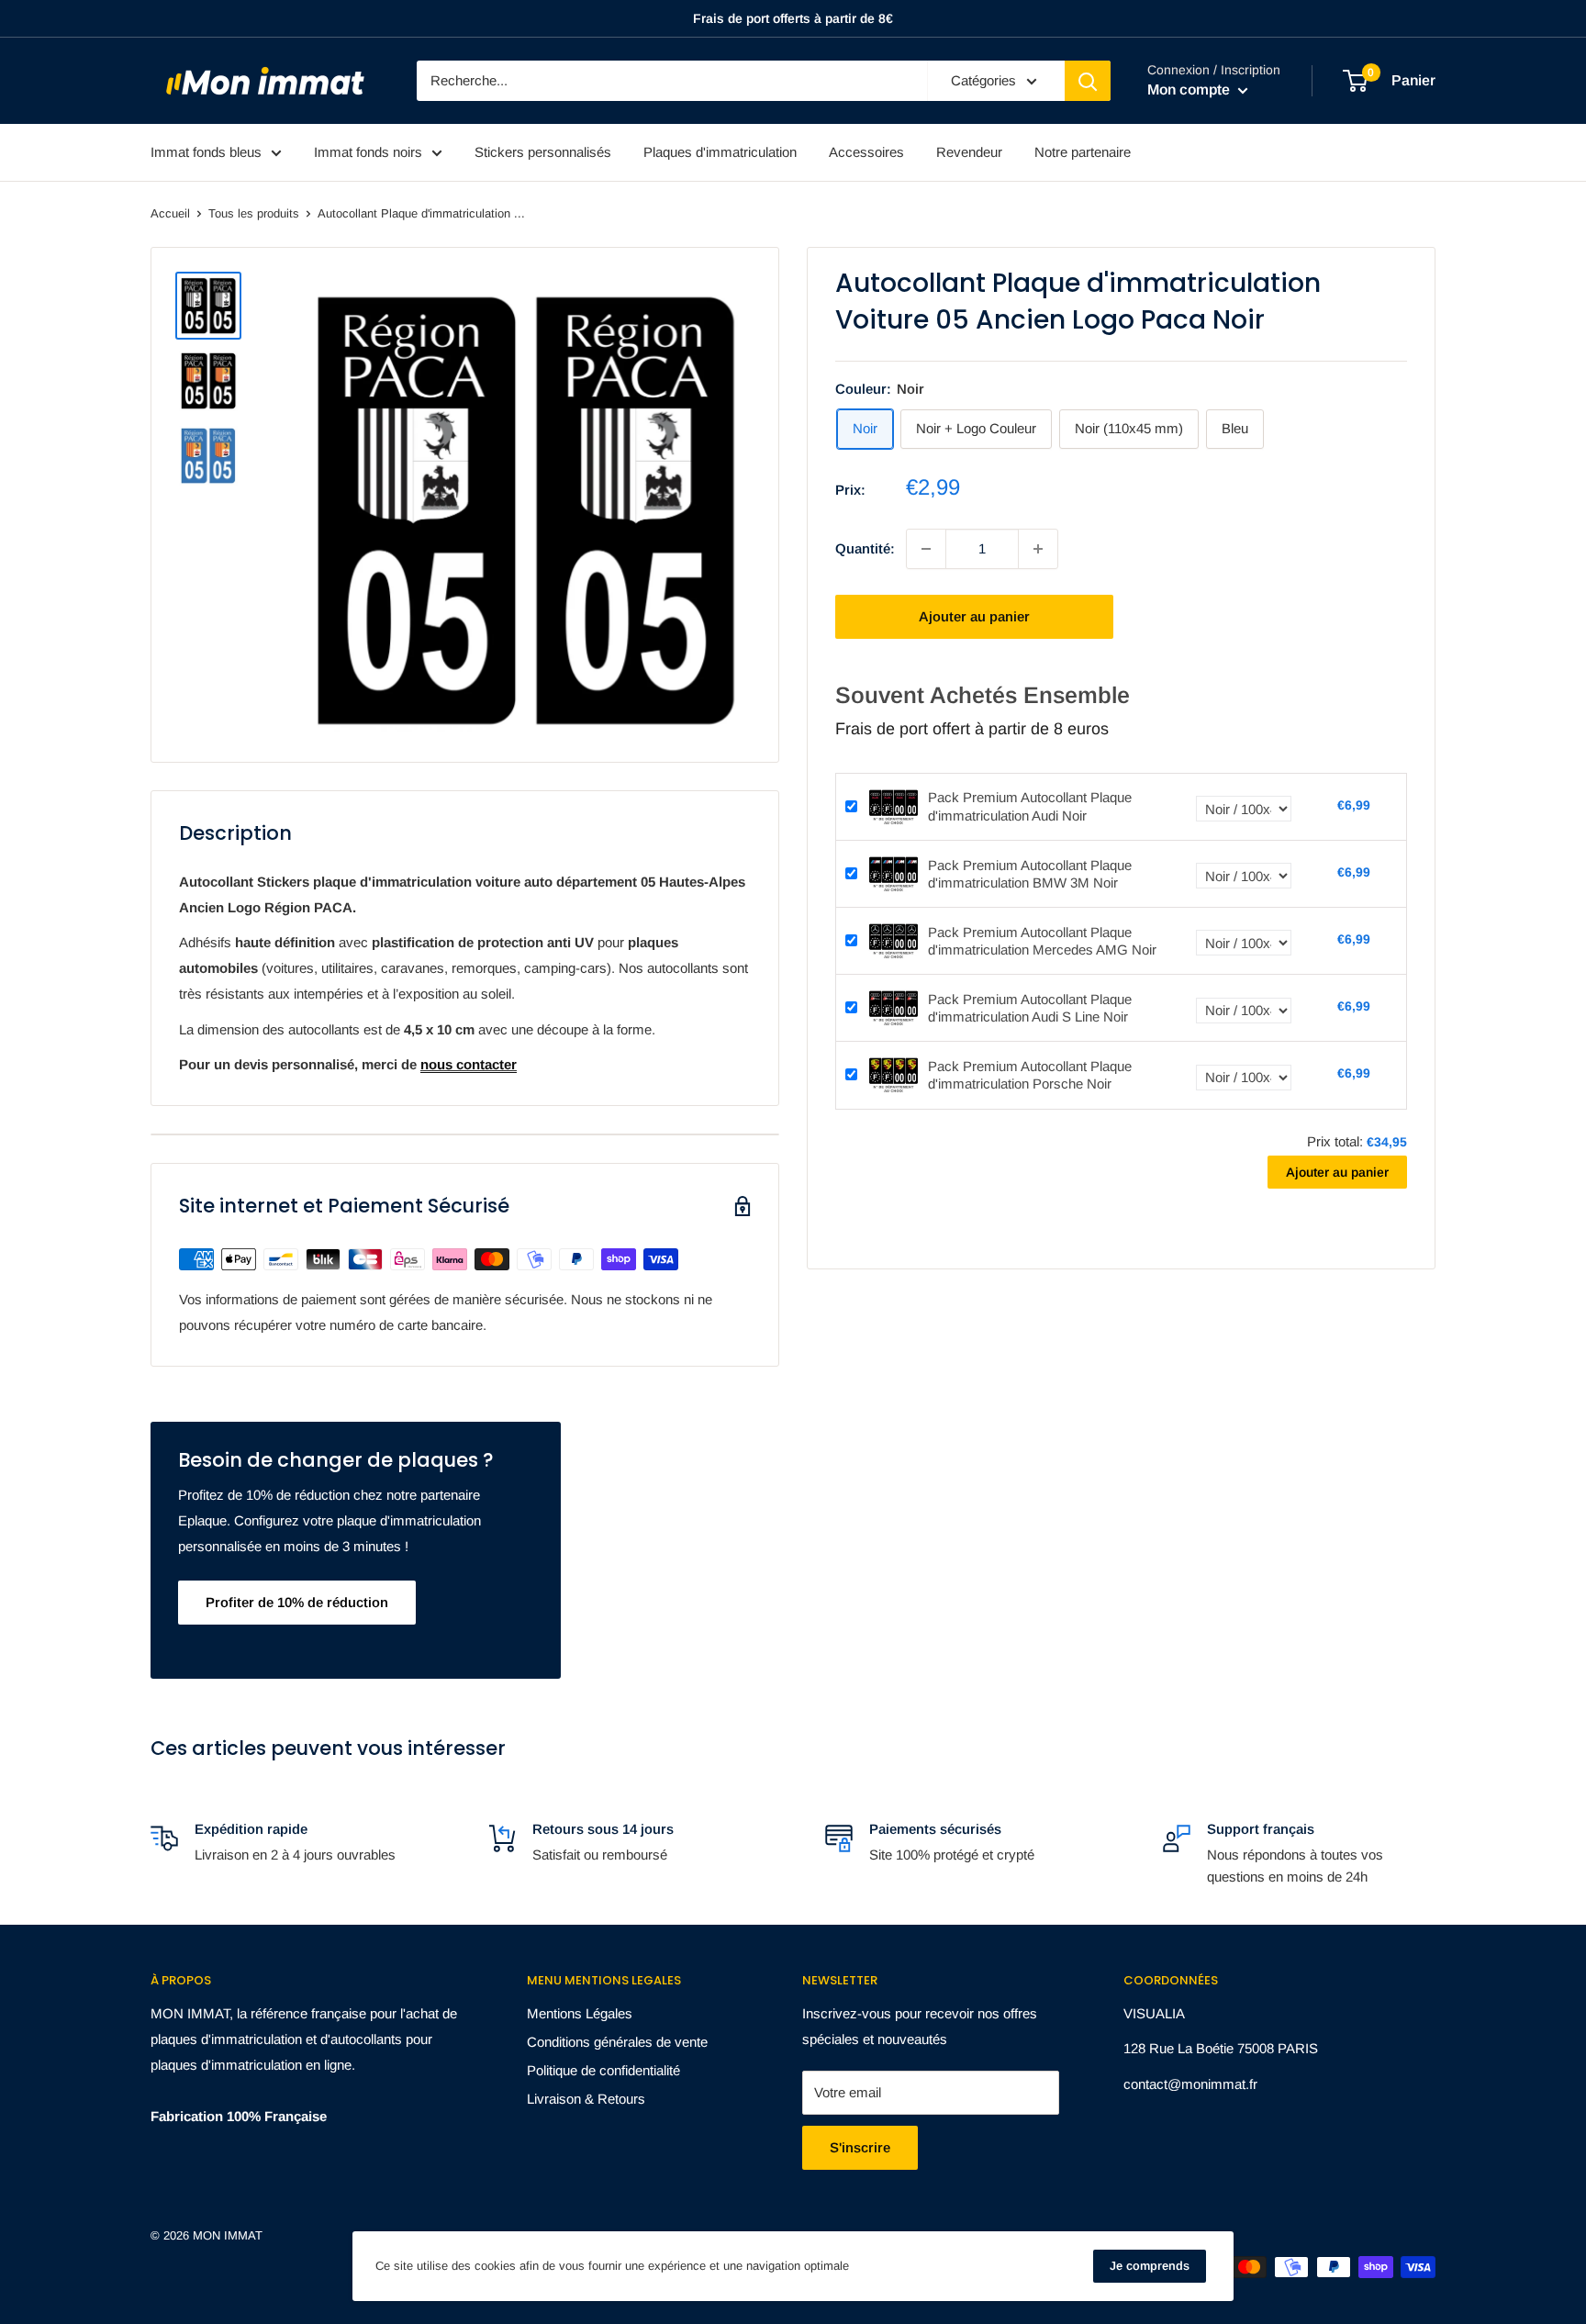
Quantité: (865, 548)
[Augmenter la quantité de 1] (1038, 549)
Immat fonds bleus (206, 152)
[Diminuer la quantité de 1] (926, 549)
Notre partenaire (1083, 152)
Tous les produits (254, 213)
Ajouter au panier (974, 616)
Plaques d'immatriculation (720, 152)
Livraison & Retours (586, 2099)
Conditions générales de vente (617, 2042)
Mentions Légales (580, 2013)
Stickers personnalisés (543, 152)
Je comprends (1150, 2266)
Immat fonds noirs (368, 152)
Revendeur (969, 152)
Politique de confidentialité (603, 2070)
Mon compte (1190, 89)
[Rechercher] (1088, 81)
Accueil (170, 213)
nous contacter (469, 1064)
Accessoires (866, 152)
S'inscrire (860, 2147)
